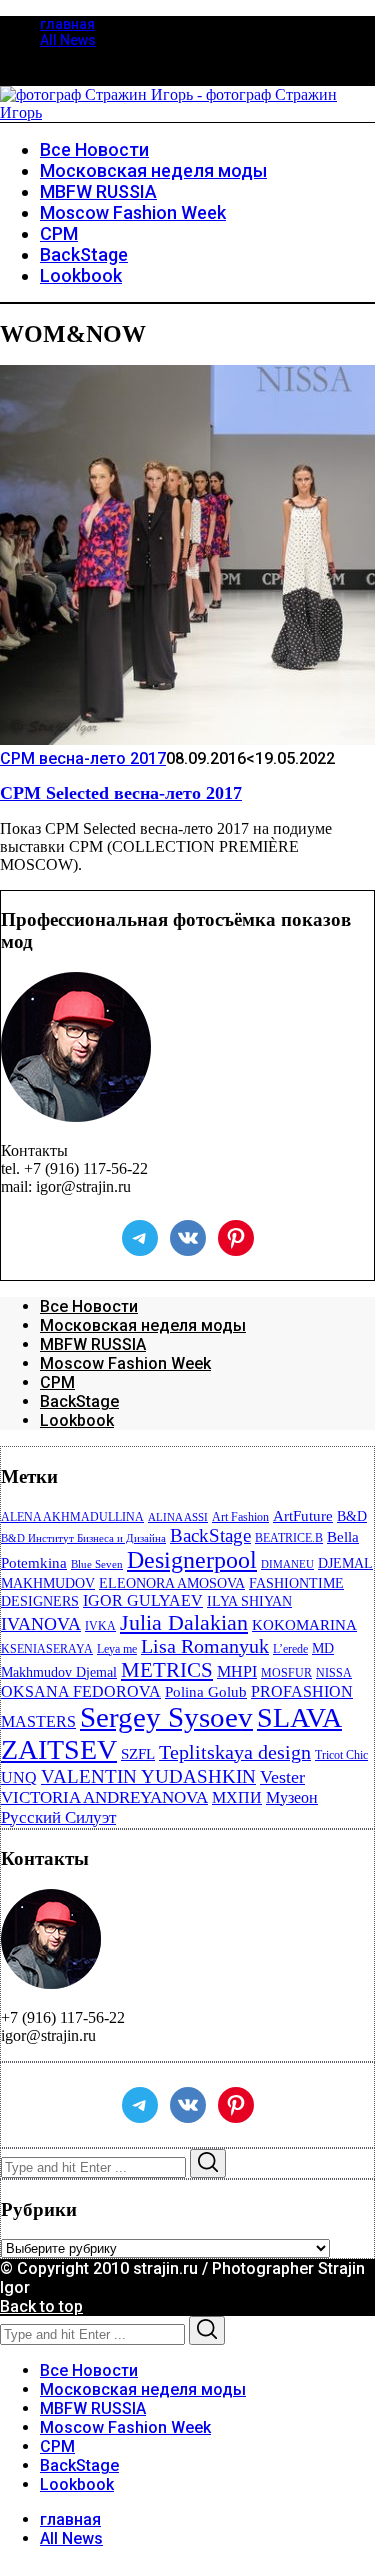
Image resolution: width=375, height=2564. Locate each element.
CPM (57, 1382)
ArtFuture (303, 1516)
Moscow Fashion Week (125, 1363)
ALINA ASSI (178, 1517)
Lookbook (77, 1420)
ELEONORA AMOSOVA (172, 1583)
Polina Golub (206, 1692)
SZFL (138, 1754)
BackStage (79, 1401)
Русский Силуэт (58, 1817)
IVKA (100, 1626)
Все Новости (89, 1306)
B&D (352, 1516)
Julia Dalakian (184, 1622)
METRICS (167, 1670)
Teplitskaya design (235, 1752)
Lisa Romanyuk (205, 1646)
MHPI (237, 1671)
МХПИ (237, 1797)
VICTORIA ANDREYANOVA (104, 1797)
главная (67, 24)
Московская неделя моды (143, 1325)
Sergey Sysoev (166, 1717)
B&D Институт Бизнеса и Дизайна (83, 1538)
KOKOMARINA (304, 1625)
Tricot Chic (341, 1755)
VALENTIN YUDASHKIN (148, 1776)
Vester (282, 1777)
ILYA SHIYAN (249, 1601)
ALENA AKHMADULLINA (72, 1517)
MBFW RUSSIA (93, 1344)
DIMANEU (287, 1564)
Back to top (41, 2306)
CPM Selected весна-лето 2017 (121, 793)
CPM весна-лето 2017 (83, 758)
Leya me (117, 1649)
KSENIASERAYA (47, 1649)
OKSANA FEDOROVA (81, 1691)
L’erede (290, 1649)
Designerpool (192, 1560)
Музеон (292, 1797)
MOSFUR (286, 1673)
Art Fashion (240, 1517)
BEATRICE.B (289, 1538)
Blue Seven (97, 1564)
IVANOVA (41, 1624)
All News (68, 40)
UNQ (19, 1777)
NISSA (334, 1673)
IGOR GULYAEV (143, 1600)
